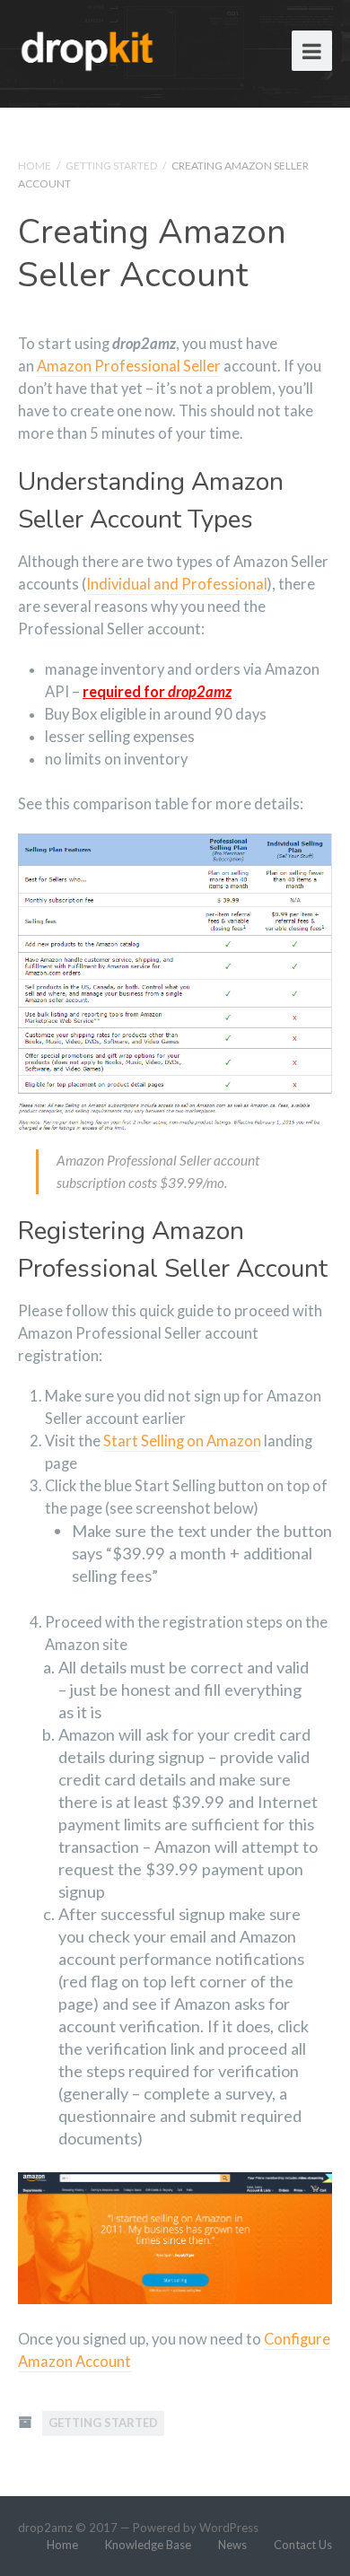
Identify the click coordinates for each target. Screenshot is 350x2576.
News (232, 2545)
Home (35, 166)
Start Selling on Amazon (182, 1441)
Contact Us (303, 2545)
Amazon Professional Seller (129, 366)
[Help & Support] (87, 48)
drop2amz (45, 2528)
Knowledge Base (148, 2545)
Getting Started (111, 166)
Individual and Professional (177, 584)
